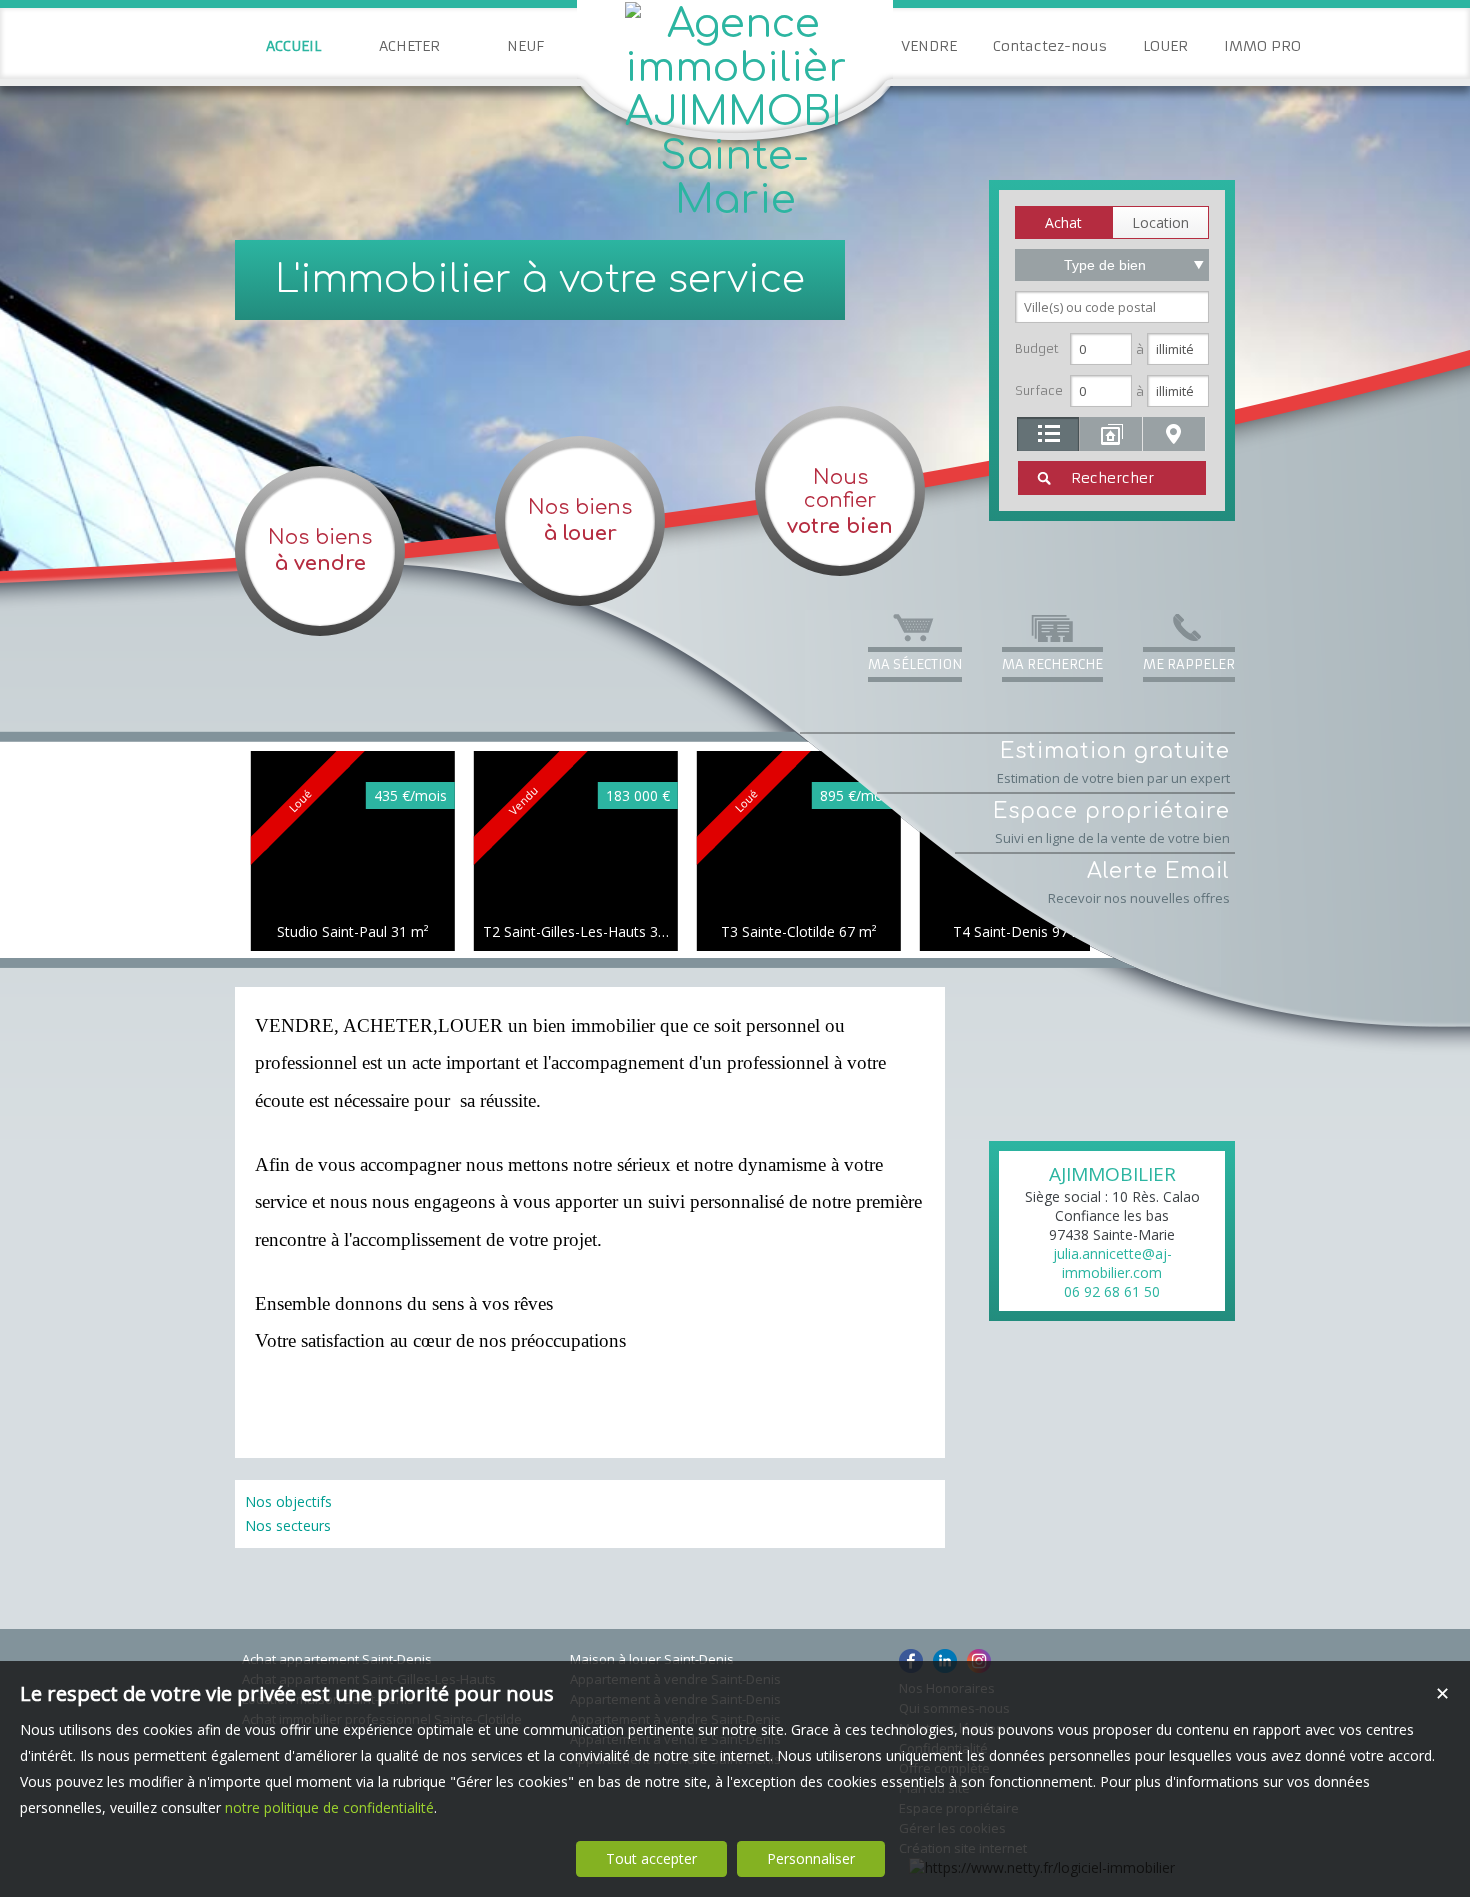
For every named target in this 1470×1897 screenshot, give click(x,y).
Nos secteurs (288, 1525)
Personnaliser (811, 1858)
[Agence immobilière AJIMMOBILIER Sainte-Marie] (735, 200)
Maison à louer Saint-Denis (652, 1659)
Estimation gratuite (1113, 763)
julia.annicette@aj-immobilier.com (1112, 1263)
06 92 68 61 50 (1112, 1291)
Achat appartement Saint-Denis (337, 1659)
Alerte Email (1139, 883)
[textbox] (1112, 307)
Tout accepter (651, 1858)
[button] (1063, 222)
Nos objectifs (288, 1501)
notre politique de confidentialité (329, 1807)
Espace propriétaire (1111, 823)
